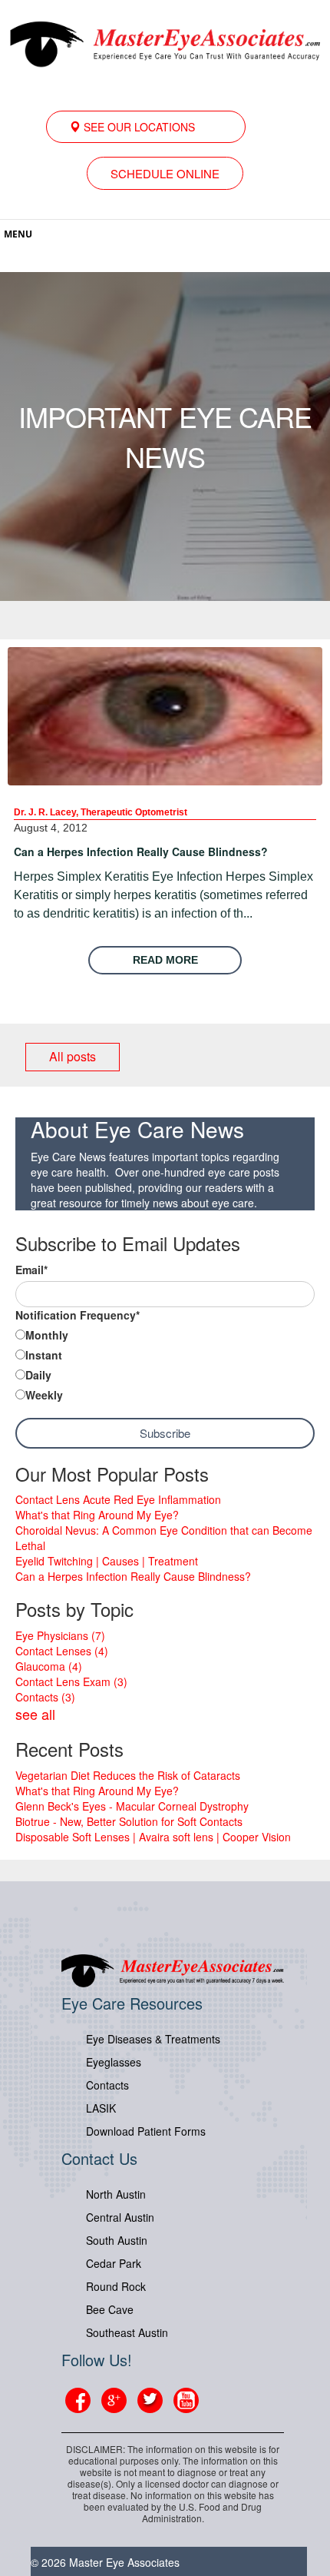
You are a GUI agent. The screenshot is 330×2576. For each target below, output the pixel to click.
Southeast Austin (127, 2332)
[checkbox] (165, 1366)
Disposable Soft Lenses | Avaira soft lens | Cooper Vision (153, 1837)
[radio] (165, 1336)
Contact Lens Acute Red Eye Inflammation (118, 1499)
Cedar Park (114, 2263)
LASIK (101, 2108)
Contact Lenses (62, 1651)
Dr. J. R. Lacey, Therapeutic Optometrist (101, 812)
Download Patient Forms (146, 2131)
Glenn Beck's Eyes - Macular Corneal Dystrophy (132, 1806)
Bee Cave (110, 2309)
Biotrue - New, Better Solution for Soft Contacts (129, 1821)
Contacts (45, 1697)
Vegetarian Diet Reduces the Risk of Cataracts (128, 1775)
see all (35, 1714)
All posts (73, 1056)
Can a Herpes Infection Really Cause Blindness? (141, 851)
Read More (165, 960)
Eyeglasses (114, 2062)
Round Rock (116, 2286)
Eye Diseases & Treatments (153, 2039)
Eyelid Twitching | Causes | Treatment (107, 1561)
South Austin (117, 2240)
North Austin (116, 2194)
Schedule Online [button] (165, 173)
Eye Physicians (60, 1635)
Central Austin (120, 2217)
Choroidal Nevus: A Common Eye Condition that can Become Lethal (164, 1538)
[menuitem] (146, 127)
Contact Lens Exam (71, 1681)
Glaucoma (49, 1666)
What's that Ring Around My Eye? (97, 1515)
